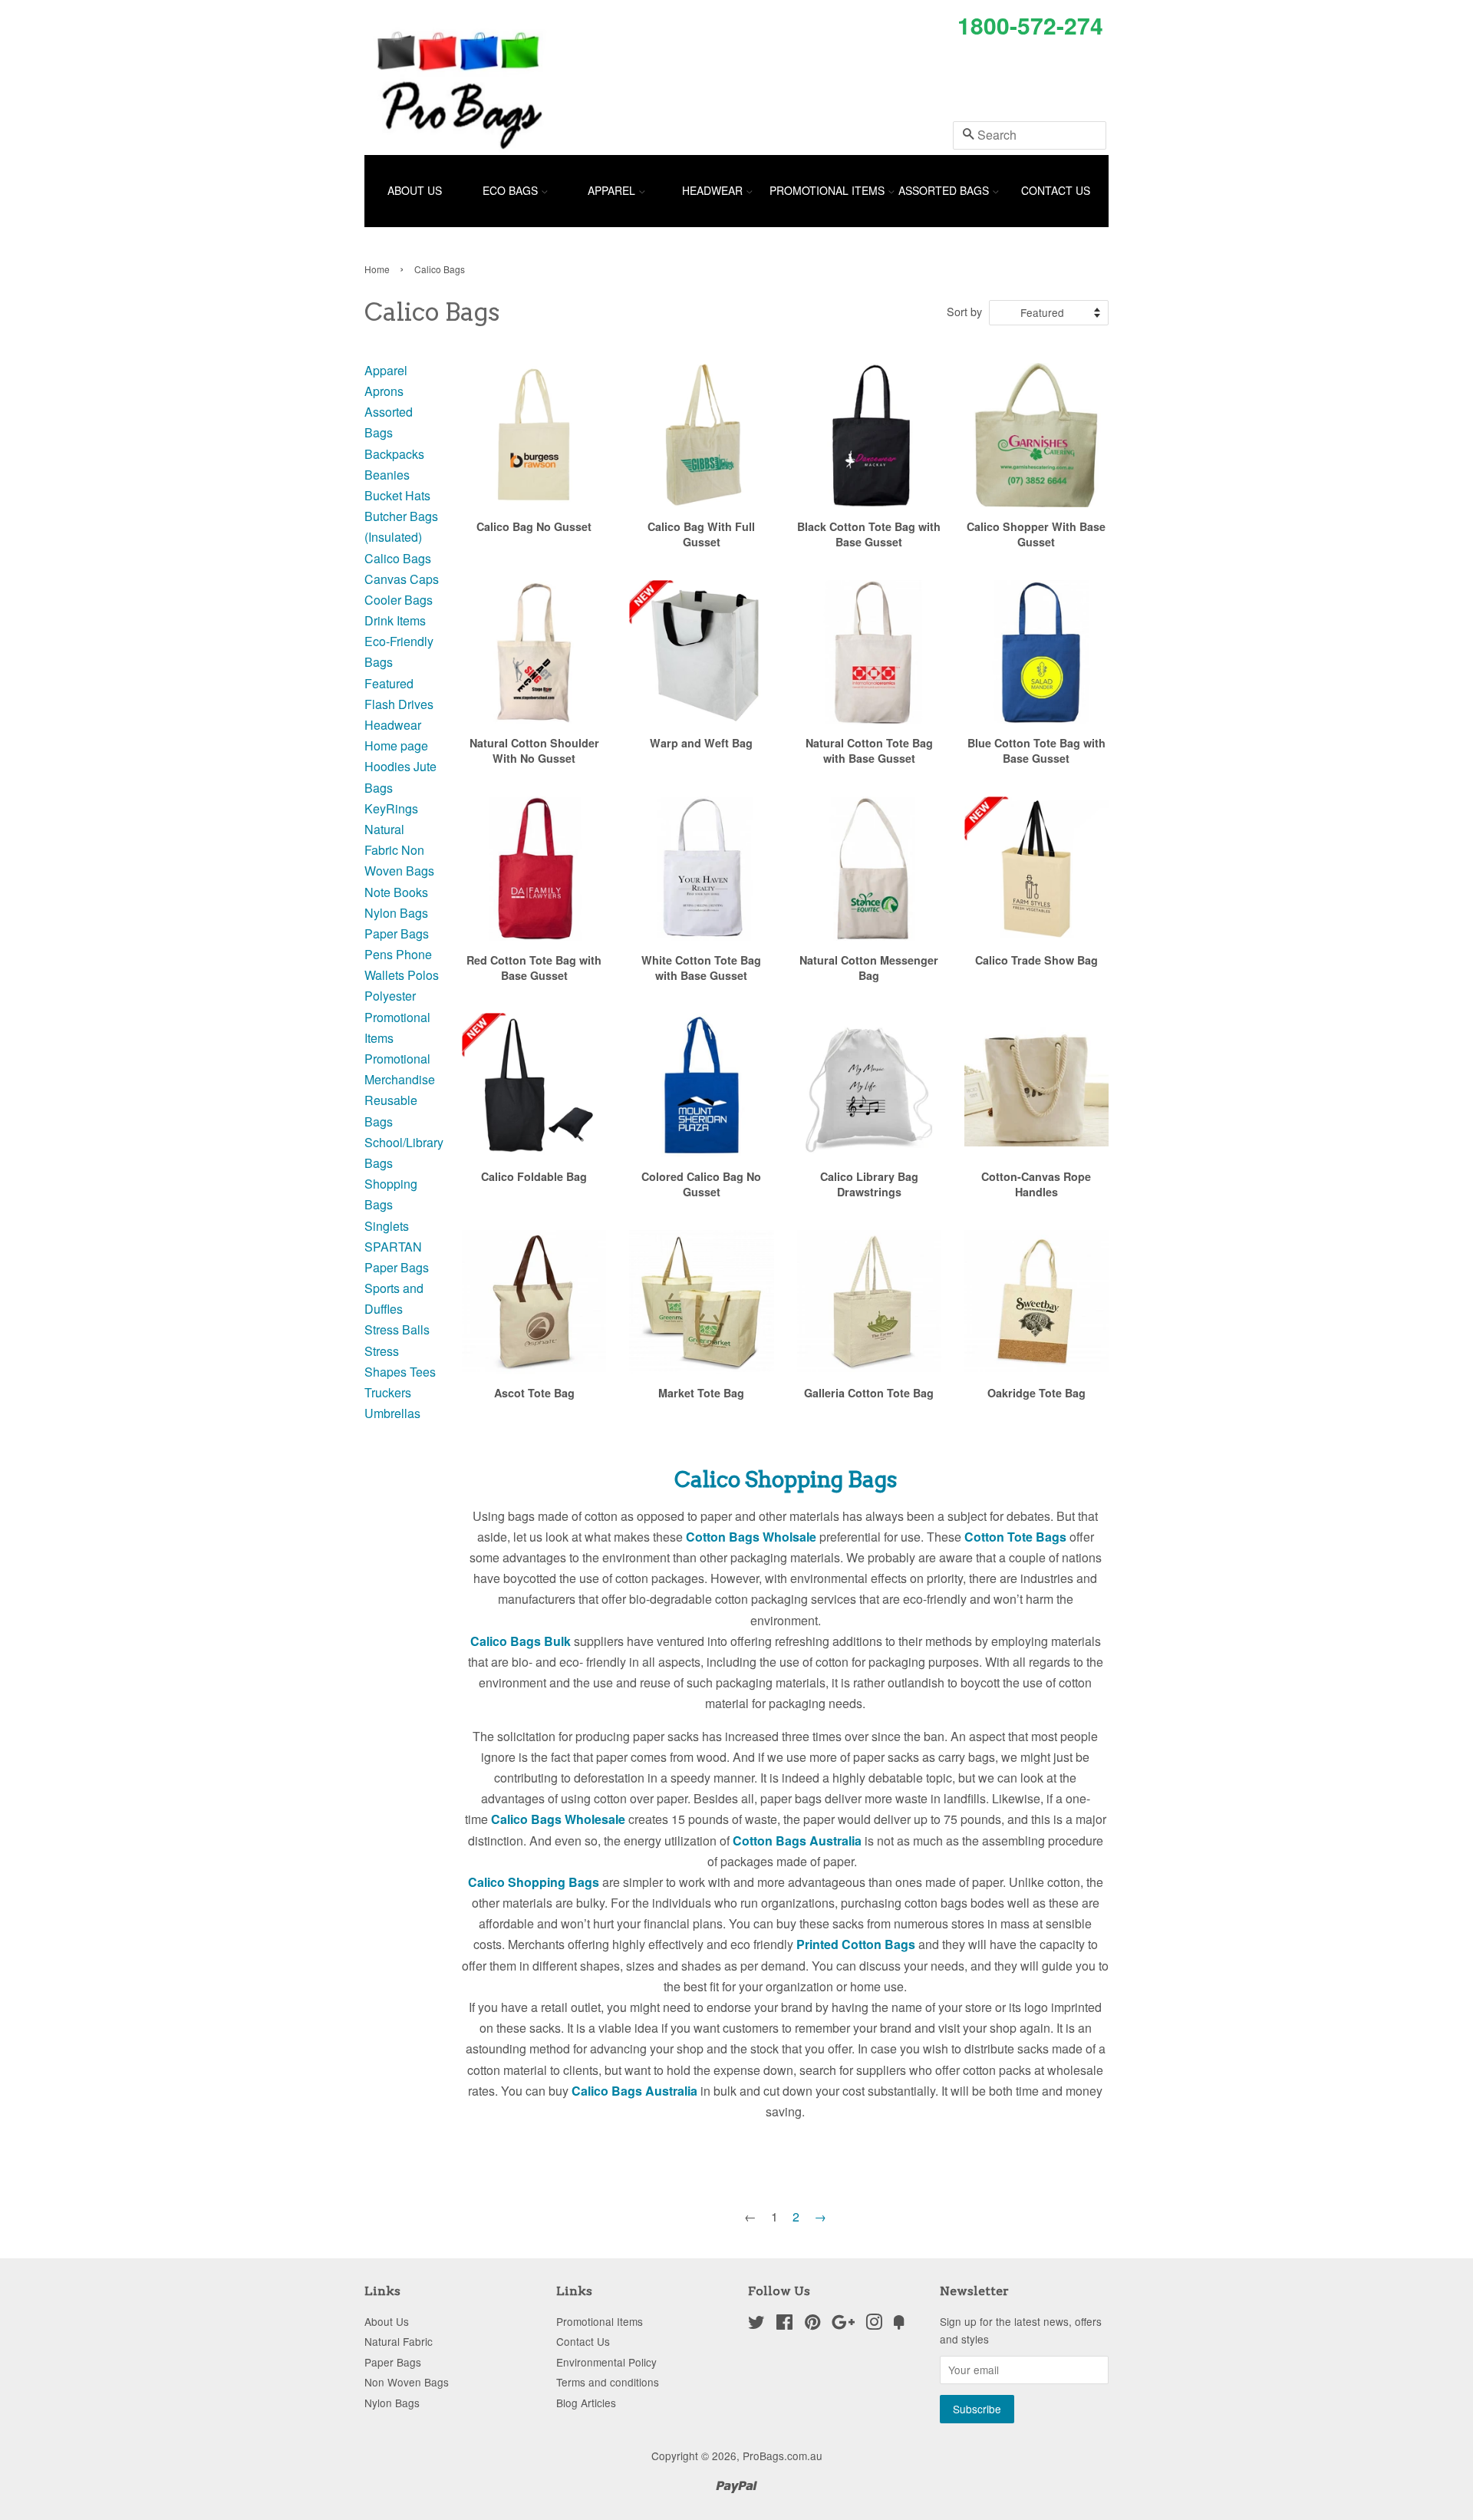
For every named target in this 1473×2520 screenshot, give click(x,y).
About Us (415, 190)
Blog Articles (586, 2403)
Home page (396, 745)
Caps (424, 579)
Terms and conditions (608, 2382)
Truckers (388, 1392)
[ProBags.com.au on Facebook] (784, 2324)
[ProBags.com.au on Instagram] (874, 2324)
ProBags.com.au (783, 2456)
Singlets (387, 1226)
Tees (423, 1372)
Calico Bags (398, 558)
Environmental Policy (606, 2362)
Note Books (396, 892)
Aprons (384, 391)
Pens (379, 954)
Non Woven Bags (407, 2382)
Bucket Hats (397, 495)
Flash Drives (399, 704)
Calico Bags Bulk (521, 1641)
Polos (423, 975)
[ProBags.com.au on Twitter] (756, 2324)
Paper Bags (397, 933)
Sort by (964, 311)
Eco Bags (512, 190)
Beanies (387, 475)
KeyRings (391, 808)
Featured (389, 683)
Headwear (714, 190)
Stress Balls (397, 1329)
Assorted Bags (945, 190)
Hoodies (387, 766)
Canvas (386, 579)
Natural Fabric (399, 2341)
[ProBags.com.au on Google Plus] (843, 2324)
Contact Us (1056, 190)
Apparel (613, 190)
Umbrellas (392, 1413)
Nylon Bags (396, 913)
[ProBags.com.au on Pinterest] (812, 2324)
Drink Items (395, 620)
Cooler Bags (399, 600)
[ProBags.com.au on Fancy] (899, 2324)
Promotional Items (829, 190)
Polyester (390, 996)
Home (377, 269)
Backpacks (394, 454)
